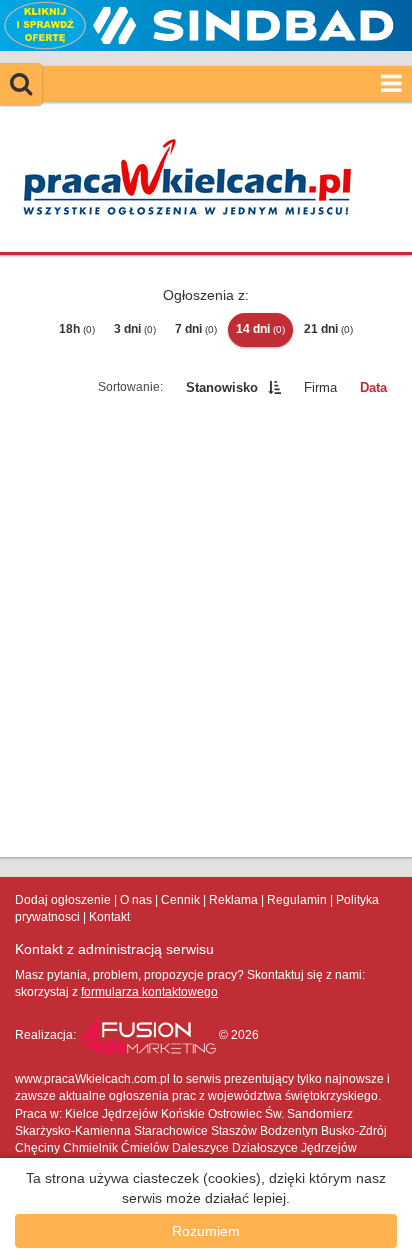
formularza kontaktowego (149, 992)
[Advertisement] (206, 631)
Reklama (233, 900)
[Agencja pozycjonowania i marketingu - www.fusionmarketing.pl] (149, 1035)
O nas (136, 900)
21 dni (328, 329)
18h (77, 329)
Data (373, 387)
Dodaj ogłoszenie (63, 900)
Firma (320, 387)
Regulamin (297, 900)
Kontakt (109, 917)
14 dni (260, 329)
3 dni (135, 329)
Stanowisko (222, 387)
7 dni (196, 329)
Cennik (180, 900)
